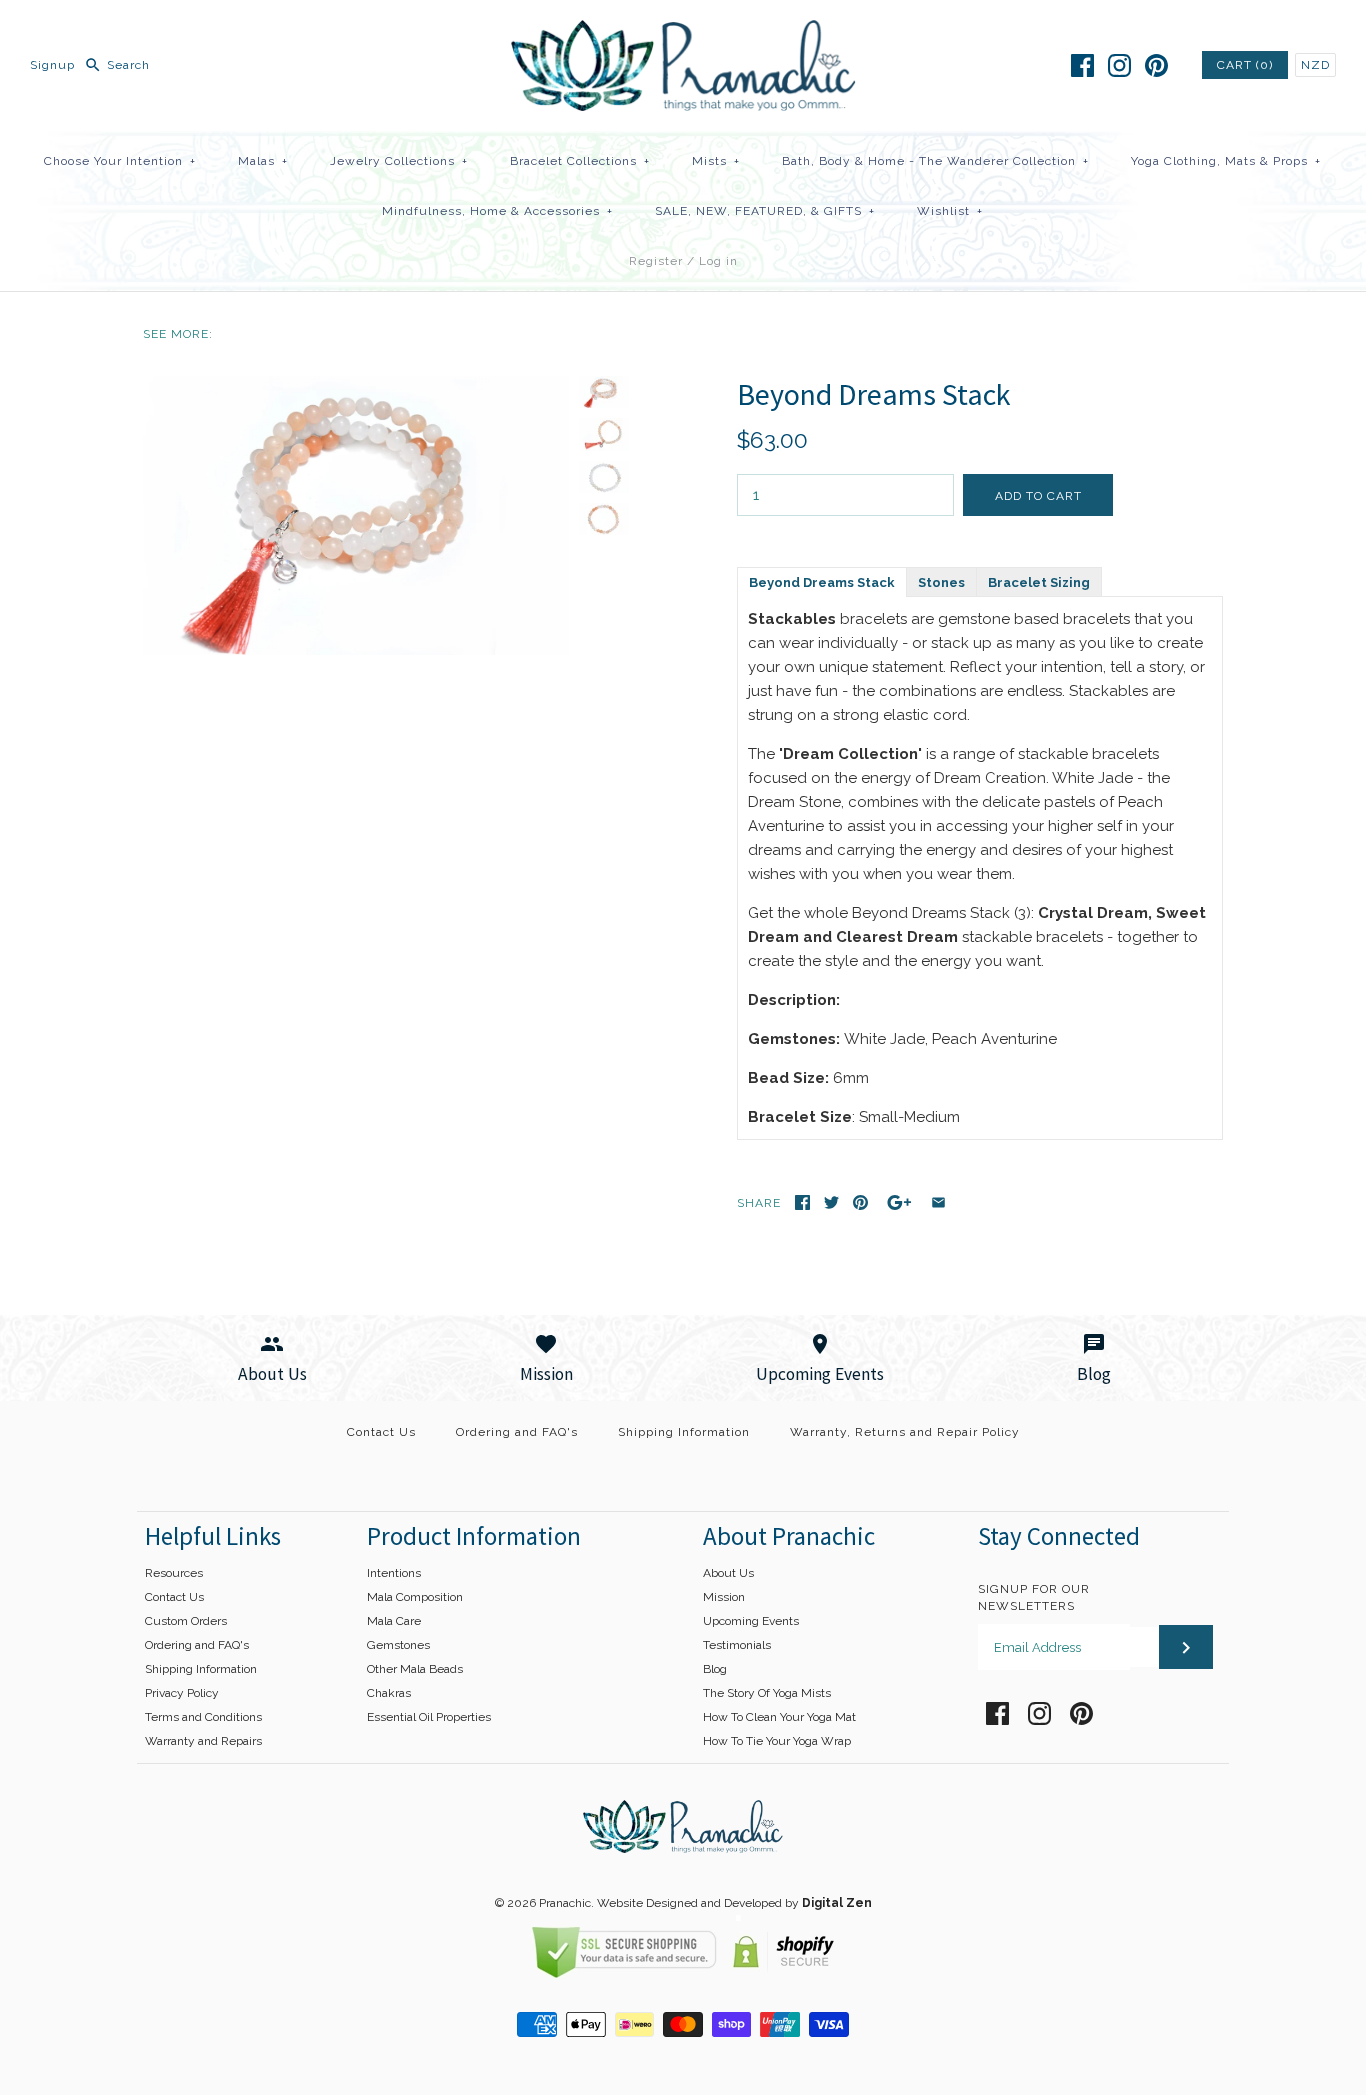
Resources (174, 1573)
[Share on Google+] (899, 1202)
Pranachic (565, 1903)
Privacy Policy (182, 1693)
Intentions (394, 1573)
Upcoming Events (751, 1621)
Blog (715, 1669)
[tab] (821, 581)
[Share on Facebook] (802, 1202)
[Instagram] (1119, 65)
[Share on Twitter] (831, 1202)
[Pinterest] (1156, 65)
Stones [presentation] (941, 582)
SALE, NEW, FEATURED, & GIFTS (765, 211)
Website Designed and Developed (689, 1903)
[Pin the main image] (860, 1202)
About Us (728, 1573)
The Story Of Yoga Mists (767, 1693)
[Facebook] (1082, 65)
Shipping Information (684, 1432)
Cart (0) (1245, 65)
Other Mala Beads (415, 1669)
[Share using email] (938, 1202)
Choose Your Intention (120, 161)
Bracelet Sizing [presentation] (1039, 582)
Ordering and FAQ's (517, 1432)
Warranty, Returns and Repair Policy (905, 1432)
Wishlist (950, 211)
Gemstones (398, 1645)
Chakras (389, 1693)
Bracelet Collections (580, 161)
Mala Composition (415, 1597)
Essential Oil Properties (429, 1717)
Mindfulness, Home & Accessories (497, 211)
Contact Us (381, 1432)
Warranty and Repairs (203, 1741)
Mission (724, 1597)
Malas (263, 161)
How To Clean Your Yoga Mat (779, 1717)
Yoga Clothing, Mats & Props (1226, 161)
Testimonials (737, 1645)
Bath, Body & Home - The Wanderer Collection (935, 161)
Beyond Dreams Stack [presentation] (822, 582)
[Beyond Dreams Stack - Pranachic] (356, 388)
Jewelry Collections (399, 161)
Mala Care (394, 1621)
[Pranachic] (683, 32)
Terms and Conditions (203, 1717)
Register (656, 261)
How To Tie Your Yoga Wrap (777, 1741)
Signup (52, 65)
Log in (718, 261)
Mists (716, 161)
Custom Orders (186, 1621)
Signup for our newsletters (1034, 1597)
